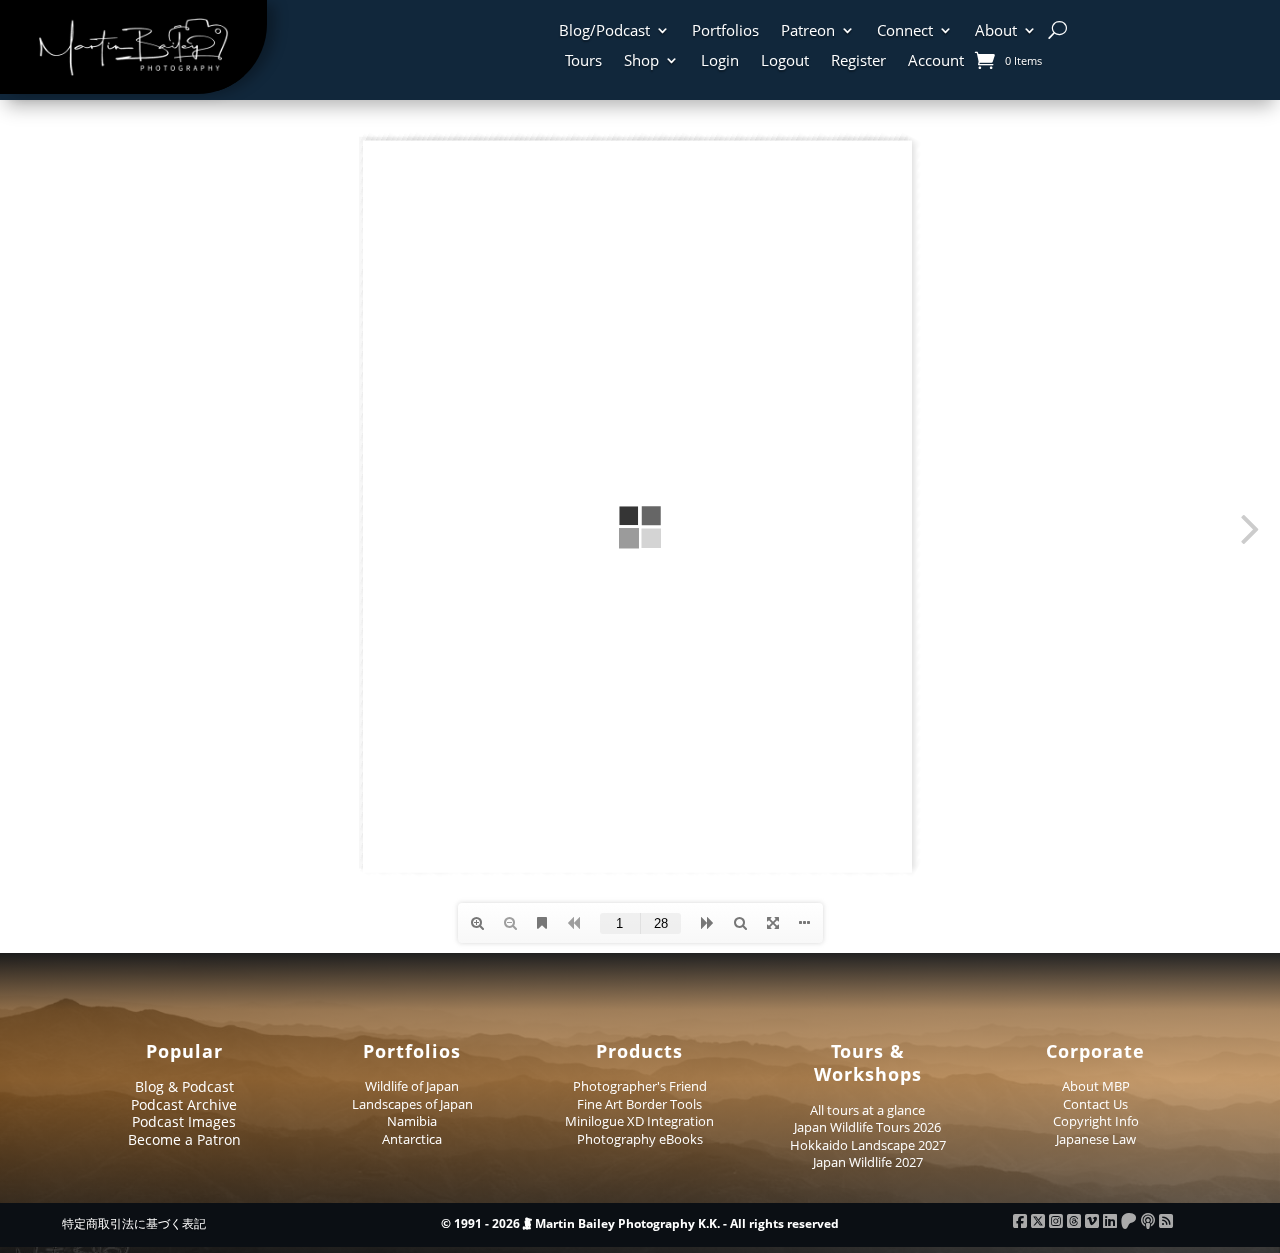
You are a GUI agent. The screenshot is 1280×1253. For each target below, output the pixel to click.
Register (858, 61)
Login (720, 61)
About (996, 31)
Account (936, 61)
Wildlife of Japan (412, 1086)
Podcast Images (184, 1121)
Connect (905, 31)
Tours (583, 61)
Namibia (412, 1121)
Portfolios (725, 31)
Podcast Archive (184, 1104)
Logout (785, 61)
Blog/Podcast (604, 31)
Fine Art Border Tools (639, 1104)
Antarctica (412, 1139)
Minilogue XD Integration (639, 1121)
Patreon (808, 31)
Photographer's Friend (640, 1086)
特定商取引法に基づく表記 (134, 1223)
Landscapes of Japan (412, 1104)
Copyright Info (1096, 1121)
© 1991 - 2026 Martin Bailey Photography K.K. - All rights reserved (640, 1223)
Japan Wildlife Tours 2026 (867, 1127)
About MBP (1096, 1086)
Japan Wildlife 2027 (868, 1162)
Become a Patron (184, 1139)
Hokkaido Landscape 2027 (868, 1145)
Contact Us (1095, 1104)
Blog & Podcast (184, 1086)
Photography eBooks (640, 1139)
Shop (641, 61)
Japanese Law (1096, 1139)
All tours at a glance (867, 1110)
